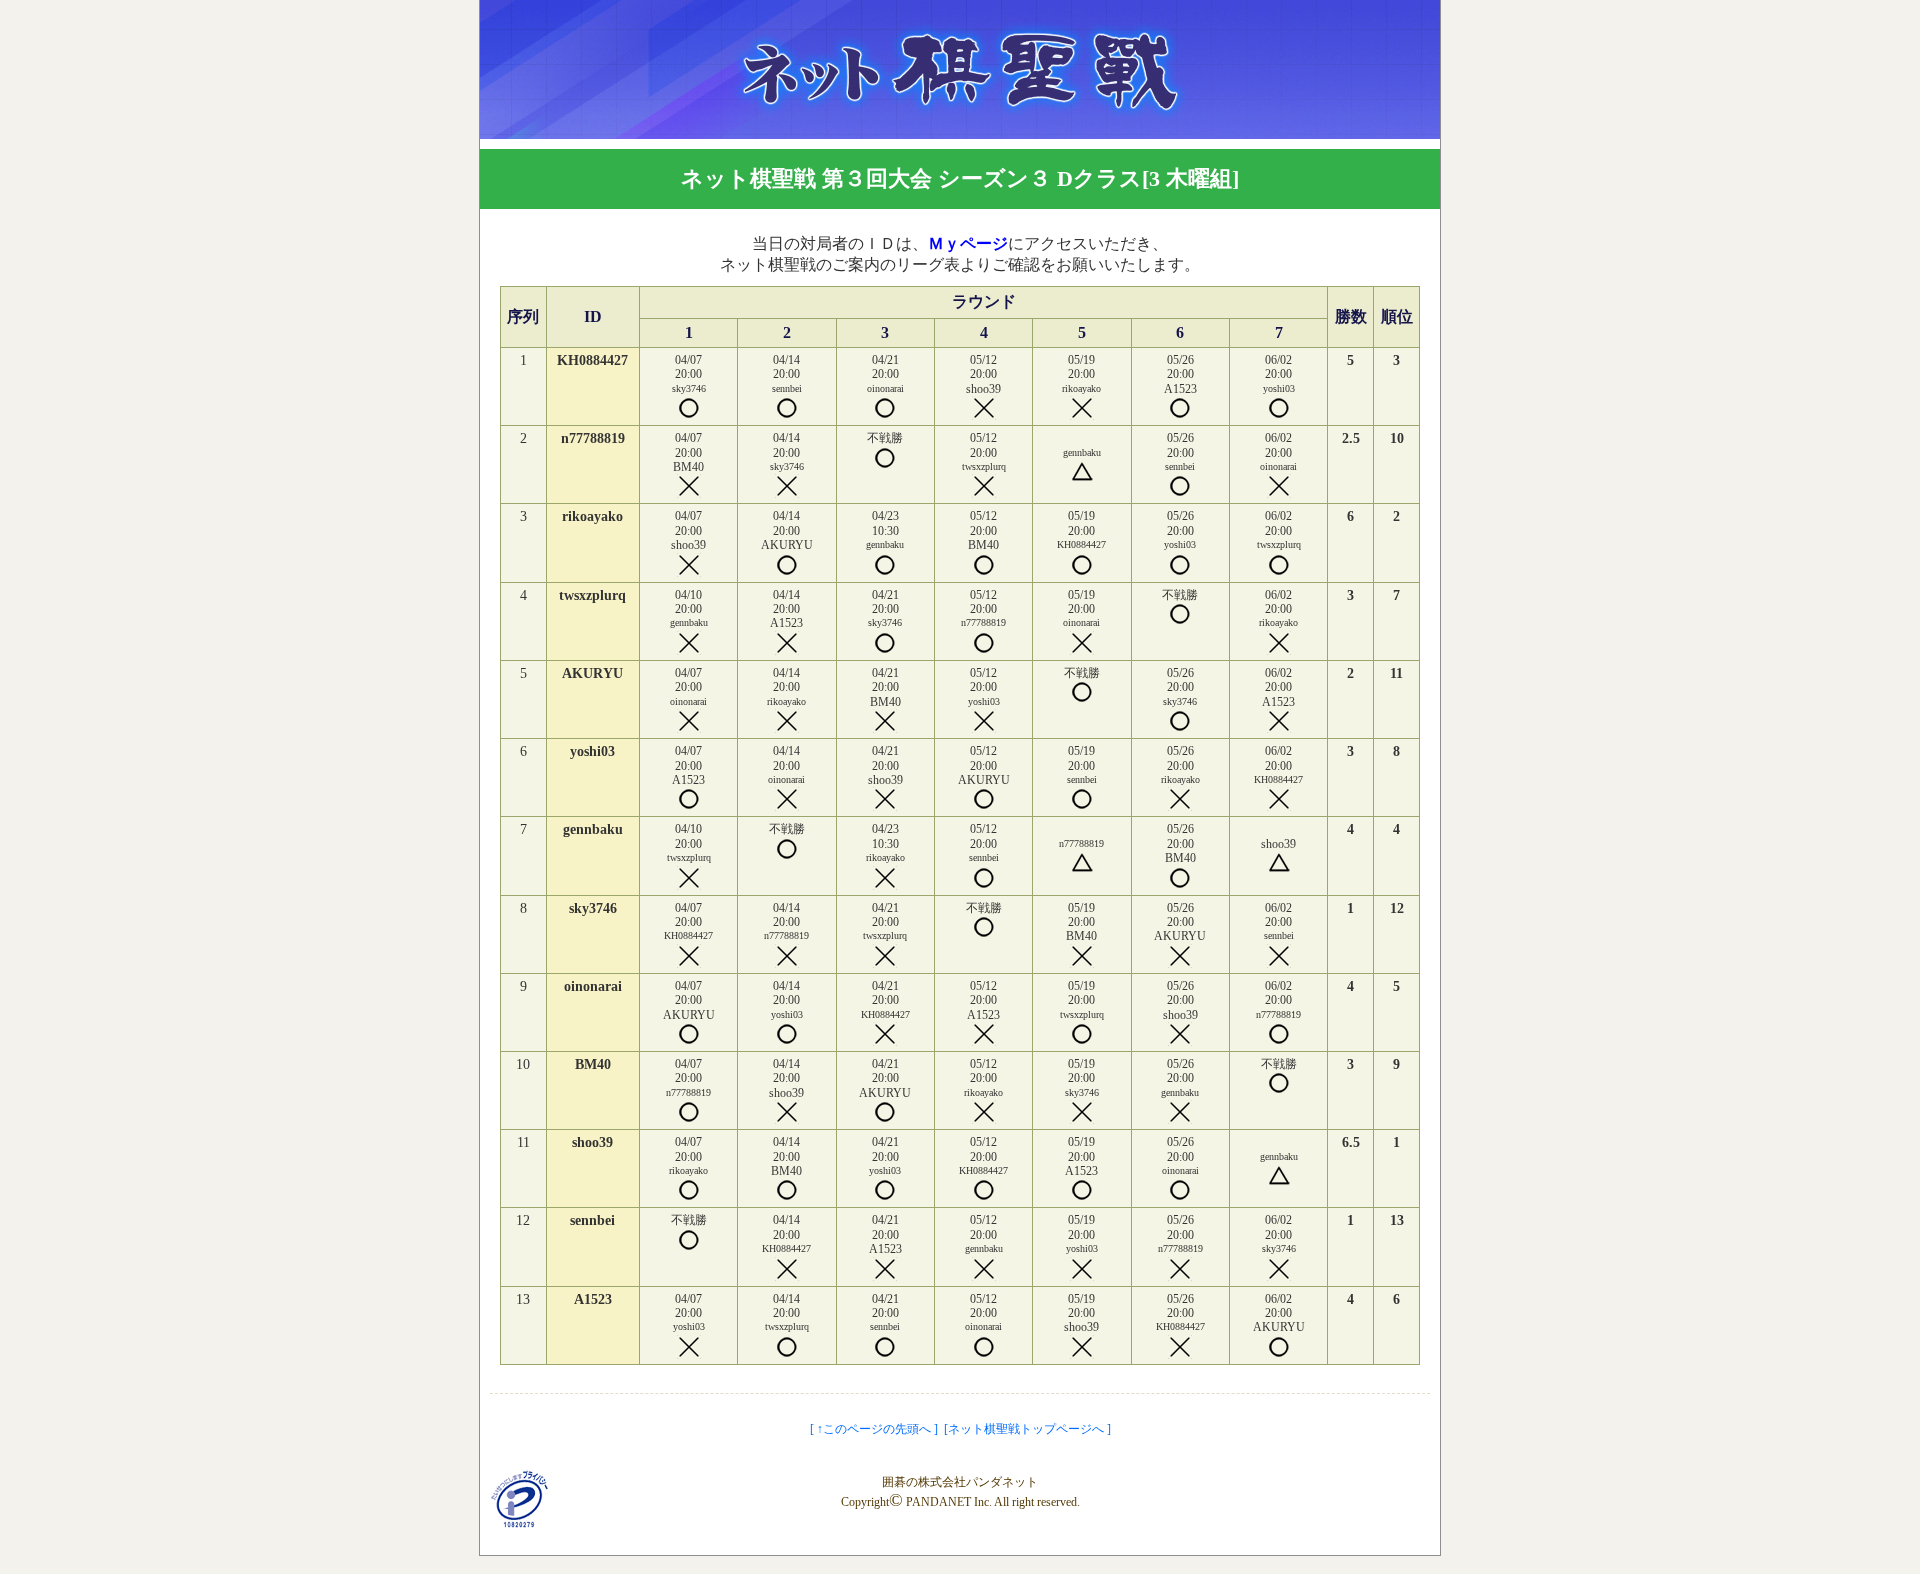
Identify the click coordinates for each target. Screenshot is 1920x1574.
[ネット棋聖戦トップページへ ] (1027, 1429)
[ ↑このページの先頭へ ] (874, 1429)
